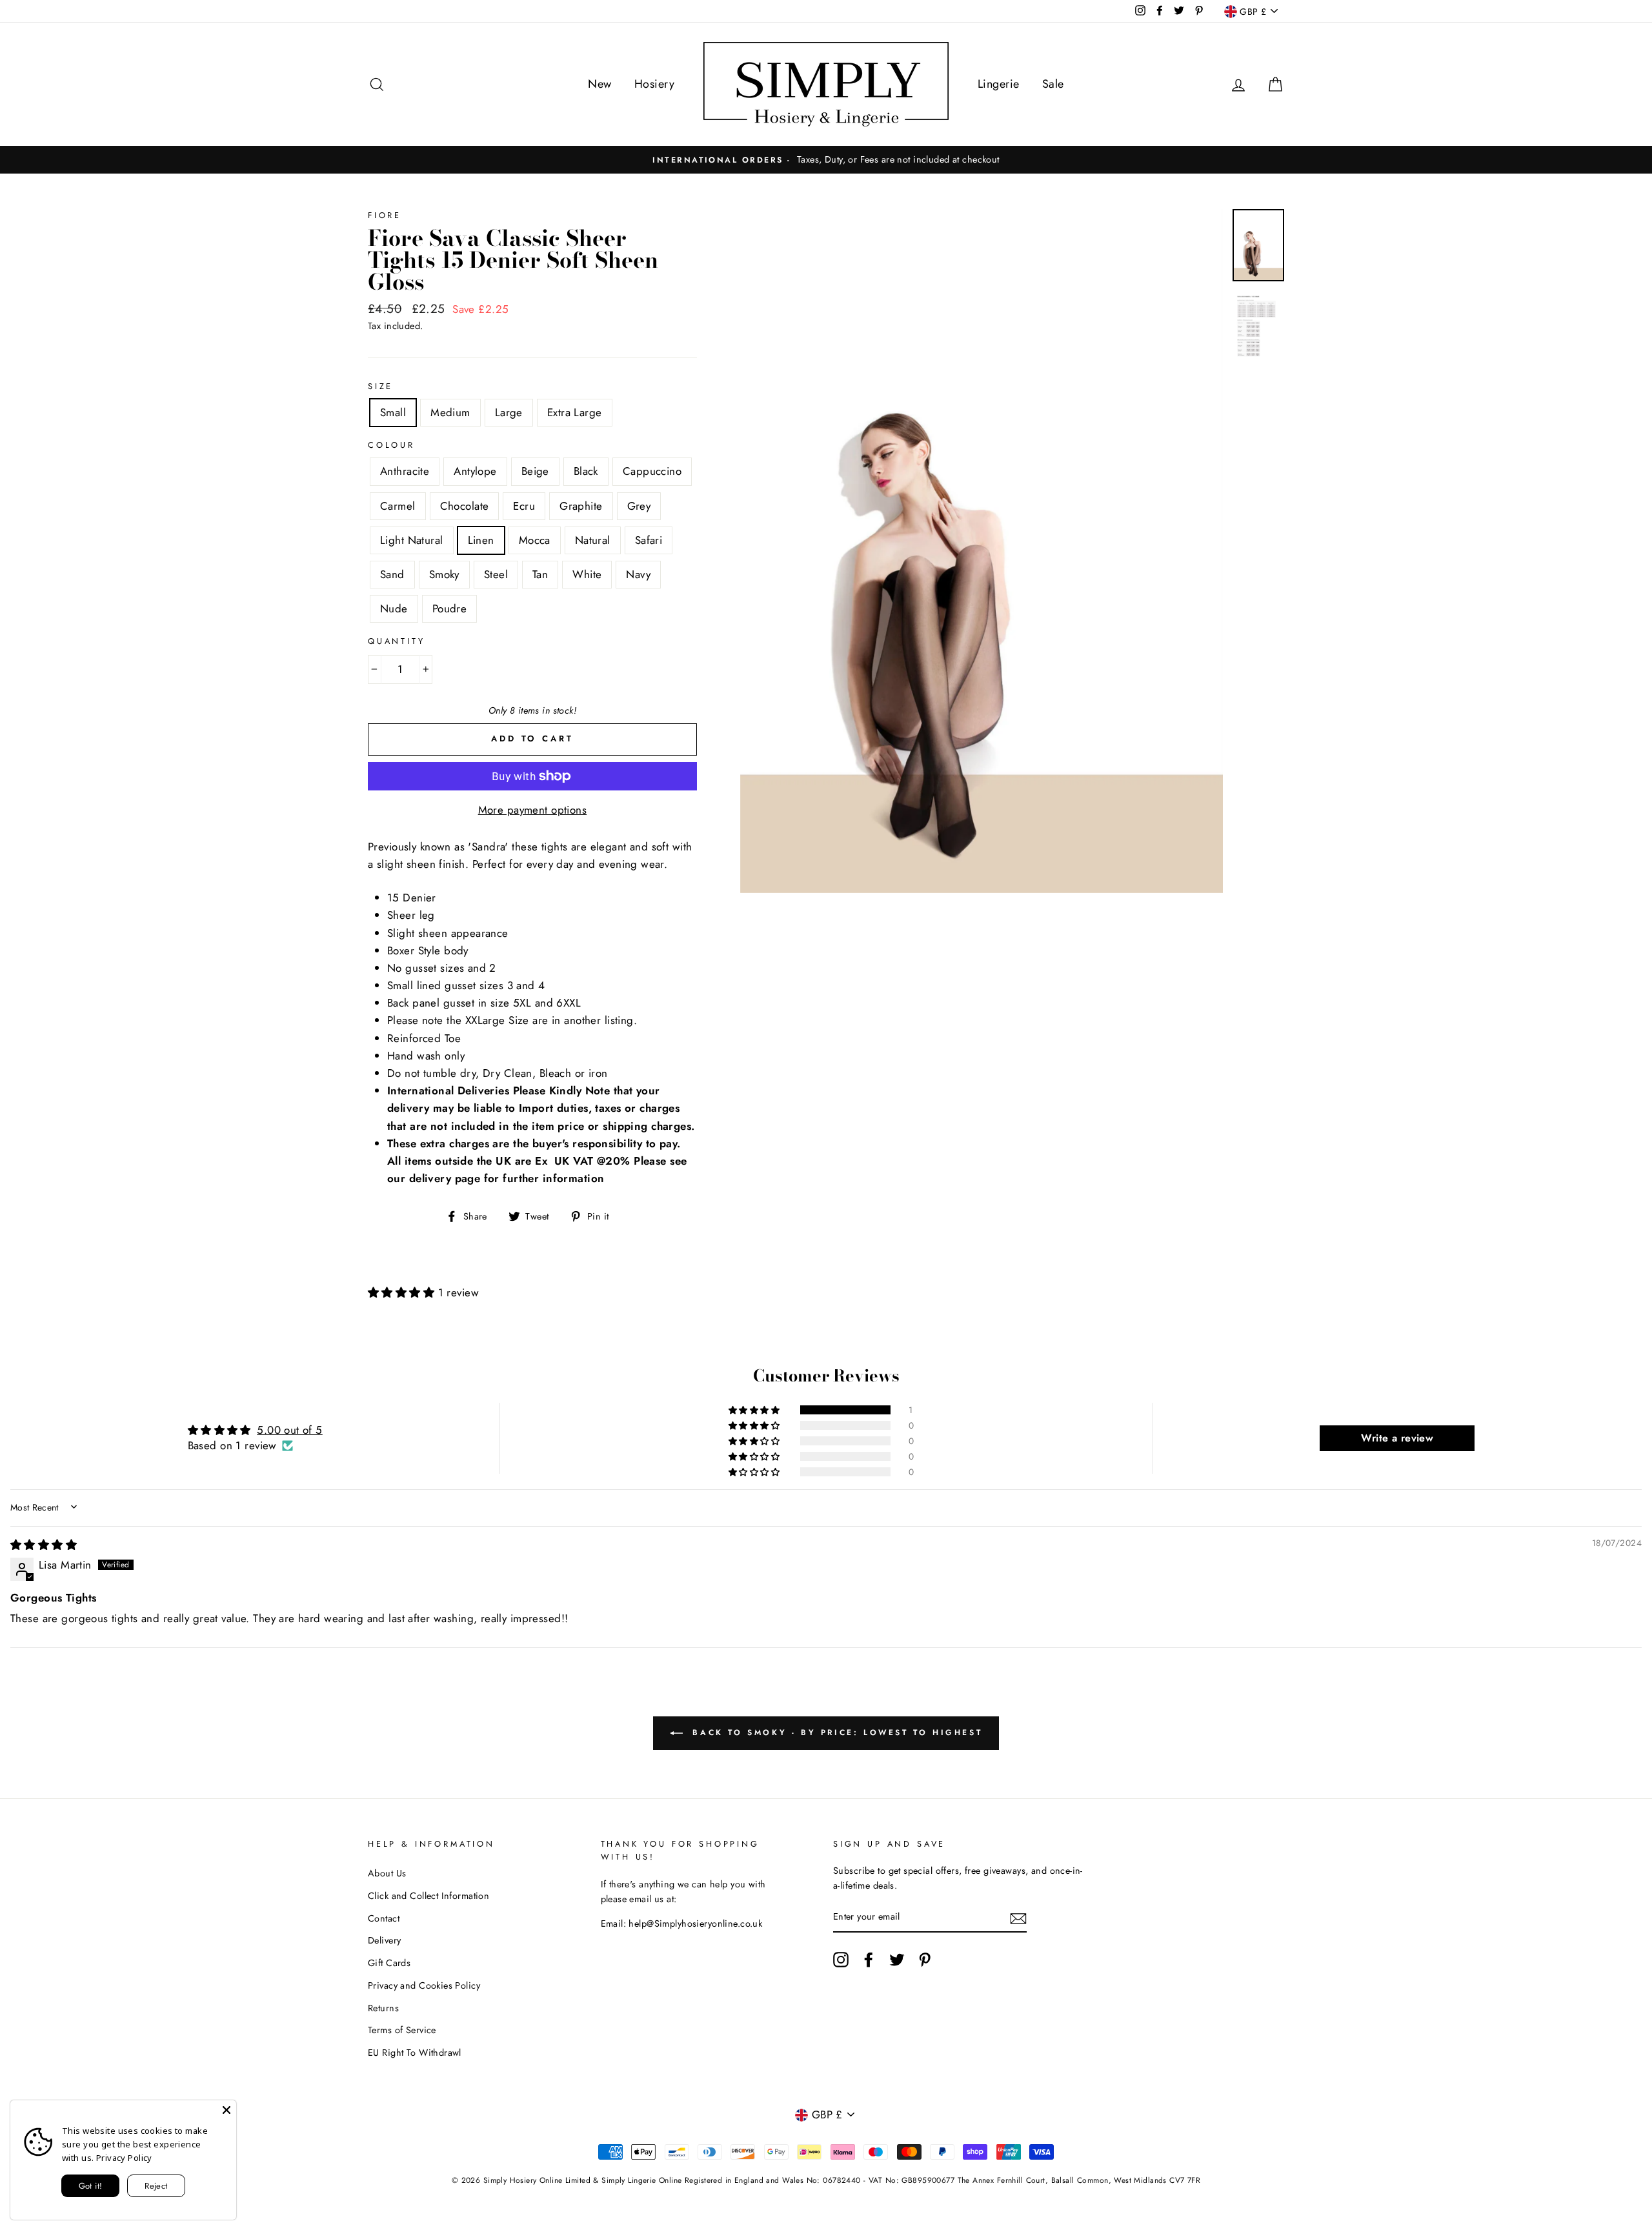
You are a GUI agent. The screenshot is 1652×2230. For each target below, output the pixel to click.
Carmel (398, 506)
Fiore (385, 215)
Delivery (384, 1940)
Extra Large (575, 412)
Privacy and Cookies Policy (424, 1985)
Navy (638, 574)
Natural (593, 540)
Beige (535, 471)
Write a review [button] (1397, 1438)
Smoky (444, 574)
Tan (540, 574)
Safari (649, 540)
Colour (391, 445)
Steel (496, 574)
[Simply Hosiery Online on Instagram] (841, 1960)
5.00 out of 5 (290, 1430)
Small (393, 412)
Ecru (524, 506)
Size (380, 386)
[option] (826, 160)
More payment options (533, 810)
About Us (387, 1873)
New (599, 84)
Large (509, 412)
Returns (383, 2008)
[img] (44, 1545)
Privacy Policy (124, 2158)
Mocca (535, 540)
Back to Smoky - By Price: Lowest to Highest (835, 1733)
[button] (403, 1292)
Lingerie (998, 84)
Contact (384, 1918)
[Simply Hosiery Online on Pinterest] (925, 1960)
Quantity (397, 641)
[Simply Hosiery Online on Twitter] (897, 1960)
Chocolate (465, 506)
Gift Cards (389, 1963)
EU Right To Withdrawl (415, 2053)
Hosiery (654, 84)
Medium (450, 412)
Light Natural (412, 540)
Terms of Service (402, 2030)
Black (586, 471)
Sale (1053, 84)
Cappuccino (652, 471)
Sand (392, 574)
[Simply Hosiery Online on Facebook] (869, 1960)
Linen (481, 540)
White (587, 574)
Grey (639, 506)
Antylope (475, 471)
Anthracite (405, 471)
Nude (394, 608)
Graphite (581, 506)
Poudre (450, 608)
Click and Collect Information (428, 1896)
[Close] (227, 2110)
